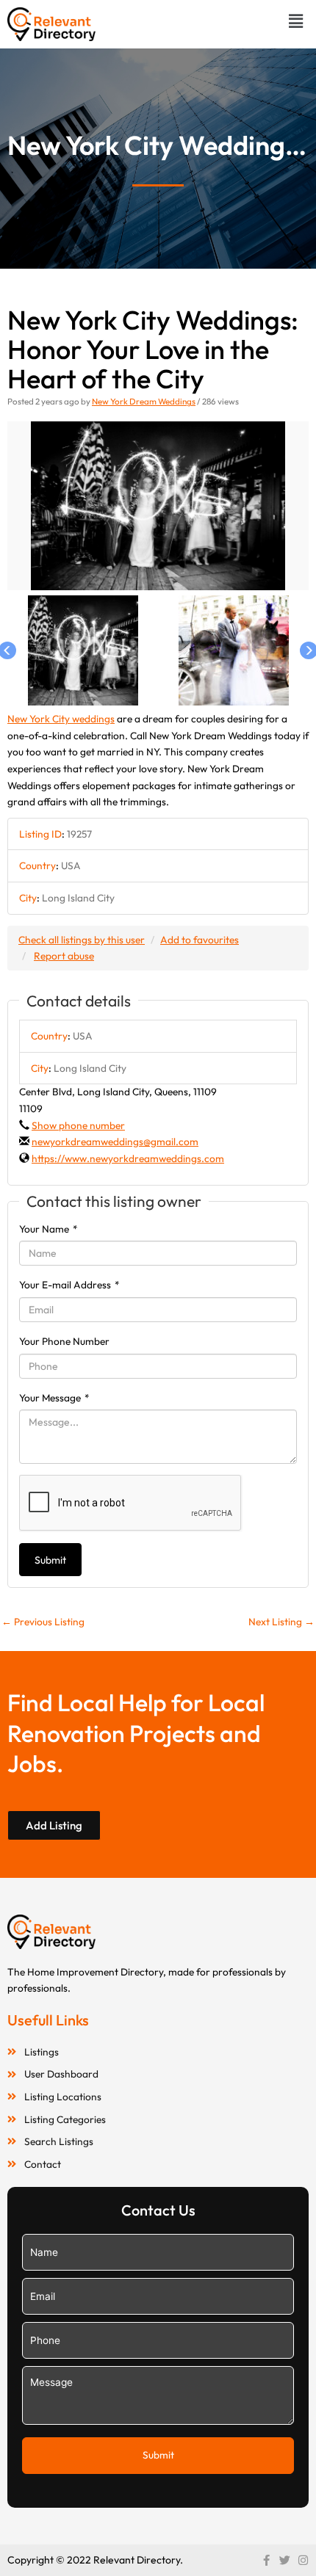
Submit (50, 1560)
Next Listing (281, 1622)
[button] (296, 21)
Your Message (54, 1398)
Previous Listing (43, 1622)
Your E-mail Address (69, 1285)
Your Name (49, 1229)
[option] (158, 506)
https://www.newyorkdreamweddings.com (128, 1158)
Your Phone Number (64, 1341)
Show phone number (78, 1125)
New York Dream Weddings (144, 401)
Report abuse (64, 956)
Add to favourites (200, 940)
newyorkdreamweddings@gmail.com (115, 1142)
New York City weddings (61, 719)
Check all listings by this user (82, 940)
